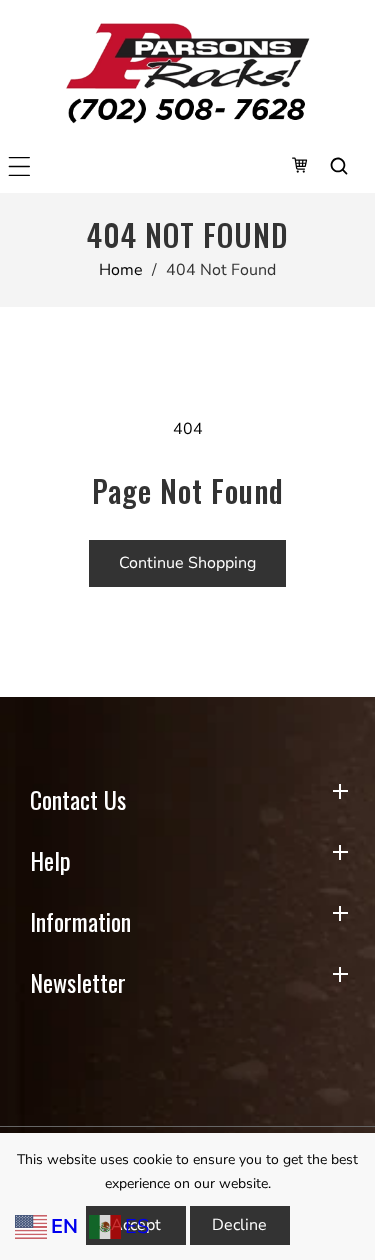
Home (121, 270)
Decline (239, 1225)
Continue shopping (187, 563)
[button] (19, 166)
